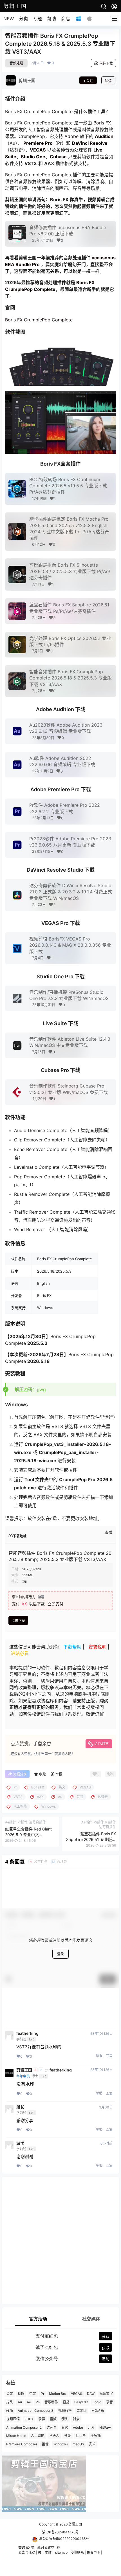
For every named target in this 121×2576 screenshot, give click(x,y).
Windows (61, 2444)
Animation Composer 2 (24, 2427)
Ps (38, 2402)
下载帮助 (72, 1647)
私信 (108, 81)
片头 (10, 2402)
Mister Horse (16, 2436)
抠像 (45, 2444)
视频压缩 (13, 2419)
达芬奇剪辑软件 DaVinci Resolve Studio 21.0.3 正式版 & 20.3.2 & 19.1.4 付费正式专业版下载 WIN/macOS (71, 892)
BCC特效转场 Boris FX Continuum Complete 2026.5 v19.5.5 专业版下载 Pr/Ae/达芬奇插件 (68, 486)
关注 (90, 81)
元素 (91, 2427)
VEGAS (77, 2394)
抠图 (21, 2394)
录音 (109, 2402)
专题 (37, 19)
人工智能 (38, 2436)
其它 (65, 2427)
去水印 (82, 2411)
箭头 (65, 2419)
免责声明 (93, 2552)
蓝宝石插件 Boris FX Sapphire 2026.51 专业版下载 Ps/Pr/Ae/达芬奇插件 (91, 1839)
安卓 (92, 2444)
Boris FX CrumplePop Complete (39, 320)
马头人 (54, 2436)
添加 (106, 2359)
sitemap (61, 2552)
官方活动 (38, 2319)
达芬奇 (51, 2427)
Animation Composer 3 (36, 2411)
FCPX (29, 2419)
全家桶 (96, 2436)
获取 (106, 2336)
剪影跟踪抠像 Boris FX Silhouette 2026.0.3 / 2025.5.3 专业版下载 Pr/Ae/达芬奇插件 (70, 571)
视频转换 (65, 2411)
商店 (66, 19)
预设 (68, 2436)
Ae (29, 2402)
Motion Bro (58, 2394)
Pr (42, 2394)
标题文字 (106, 2394)
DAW (91, 2394)
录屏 (42, 2419)
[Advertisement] (60, 2240)
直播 (66, 2402)
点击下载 (18, 1621)
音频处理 (16, 63)
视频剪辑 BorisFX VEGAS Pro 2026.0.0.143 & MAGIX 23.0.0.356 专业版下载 (70, 945)
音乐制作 (51, 2402)
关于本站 (45, 2552)
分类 (23, 19)
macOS (78, 2444)
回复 (109, 2056)
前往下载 (106, 63)
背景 (76, 2419)
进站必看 (20, 1653)
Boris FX (102, 123)
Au (20, 2402)
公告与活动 (27, 2552)
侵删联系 (77, 2552)
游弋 (20, 2143)
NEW (9, 19)
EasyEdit (81, 2402)
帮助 (51, 19)
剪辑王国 (24, 2070)
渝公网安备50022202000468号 (64, 2539)
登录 (60, 1954)
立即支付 (55, 1604)
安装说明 (97, 1647)
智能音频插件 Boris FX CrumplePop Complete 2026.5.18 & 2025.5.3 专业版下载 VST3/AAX (70, 678)
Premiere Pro (38, 143)
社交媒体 (91, 2319)
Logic (97, 2402)
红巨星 (81, 2436)
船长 (20, 2107)
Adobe (71, 136)
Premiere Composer (22, 2444)
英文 (10, 2394)
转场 (10, 2411)
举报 (99, 2056)
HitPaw (105, 2427)
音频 (53, 2419)
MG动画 (98, 2411)
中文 (33, 2394)
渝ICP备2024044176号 (60, 2532)
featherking (27, 2033)
